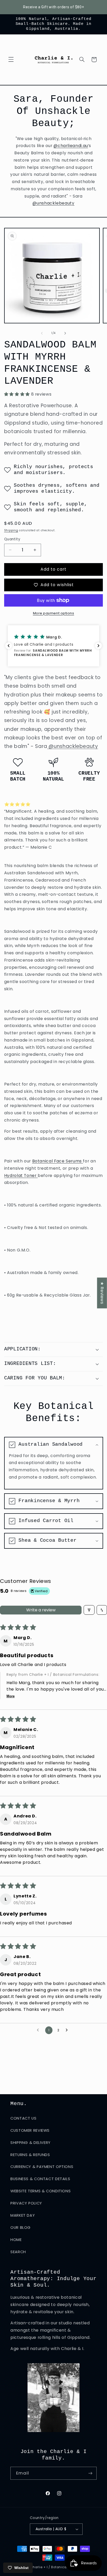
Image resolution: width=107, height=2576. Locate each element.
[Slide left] (42, 333)
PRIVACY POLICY (26, 2203)
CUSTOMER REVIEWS (30, 2130)
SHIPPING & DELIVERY (31, 2143)
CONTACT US (23, 2118)
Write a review (41, 1610)
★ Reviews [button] (102, 1293)
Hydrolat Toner (21, 1176)
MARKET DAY (23, 2215)
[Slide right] (65, 333)
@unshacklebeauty (53, 203)
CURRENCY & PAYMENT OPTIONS (42, 2167)
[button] (11, 60)
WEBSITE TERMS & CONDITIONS (41, 2191)
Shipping (11, 530)
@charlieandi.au (71, 146)
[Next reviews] (98, 646)
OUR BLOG (21, 2228)
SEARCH (18, 2252)
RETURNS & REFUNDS (30, 2155)
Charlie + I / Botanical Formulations (60, 2567)
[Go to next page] (68, 2030)
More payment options (54, 613)
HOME (16, 2240)
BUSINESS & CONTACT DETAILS (40, 2179)
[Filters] (89, 1610)
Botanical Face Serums (58, 1161)
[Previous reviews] (9, 646)
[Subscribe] (90, 2473)
